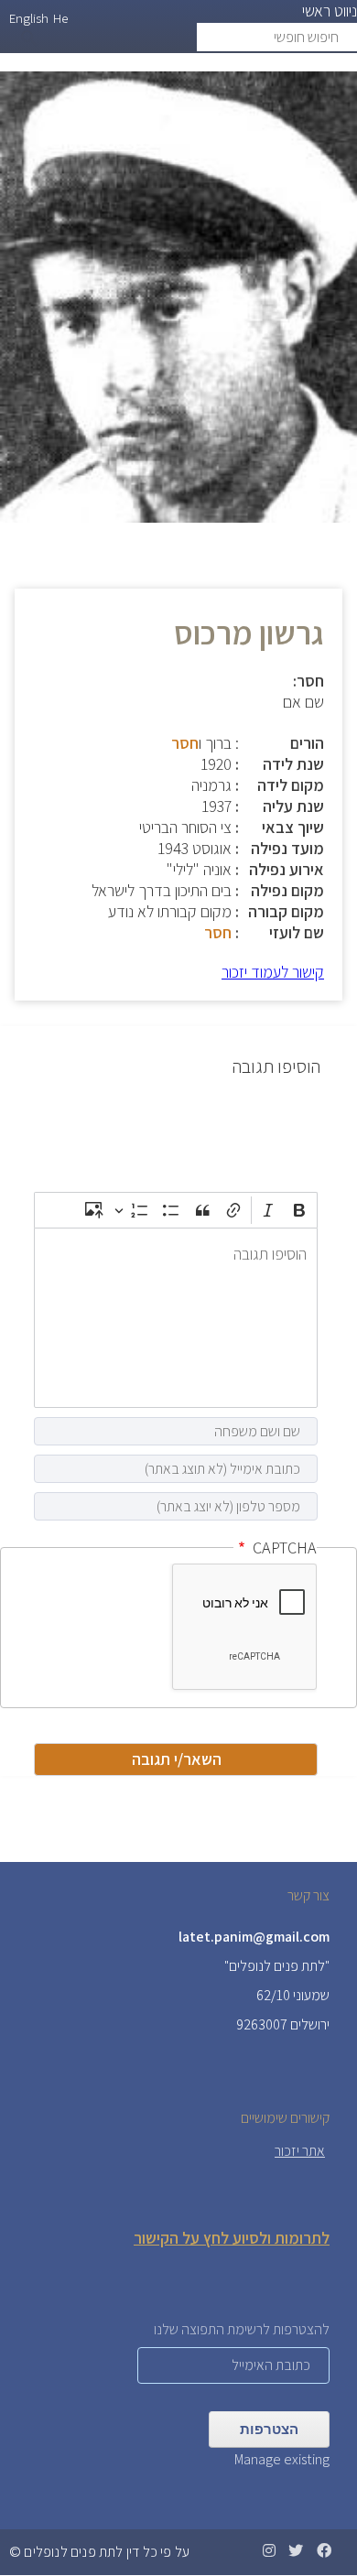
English (29, 18)
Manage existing (282, 2459)
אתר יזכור (300, 2151)
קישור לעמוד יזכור (273, 972)
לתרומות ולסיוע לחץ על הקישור (232, 2238)
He (60, 18)
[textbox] (176, 1318)
